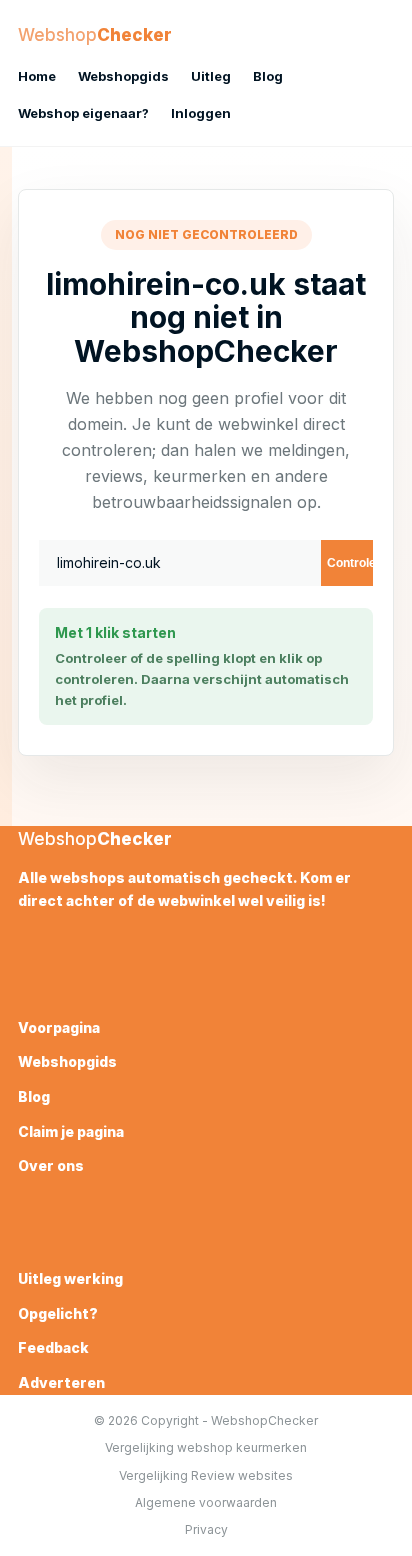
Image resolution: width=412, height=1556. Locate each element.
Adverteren (61, 1382)
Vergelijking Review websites (206, 1475)
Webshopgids (123, 76)
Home (37, 76)
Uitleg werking (70, 1278)
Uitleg (211, 76)
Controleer (350, 563)
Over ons (51, 1165)
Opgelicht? (58, 1313)
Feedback (53, 1347)
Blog (268, 76)
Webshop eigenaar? (83, 113)
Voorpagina (59, 1027)
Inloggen (201, 113)
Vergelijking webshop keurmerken (206, 1447)
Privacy (206, 1529)
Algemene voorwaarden (206, 1502)
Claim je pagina (71, 1131)
